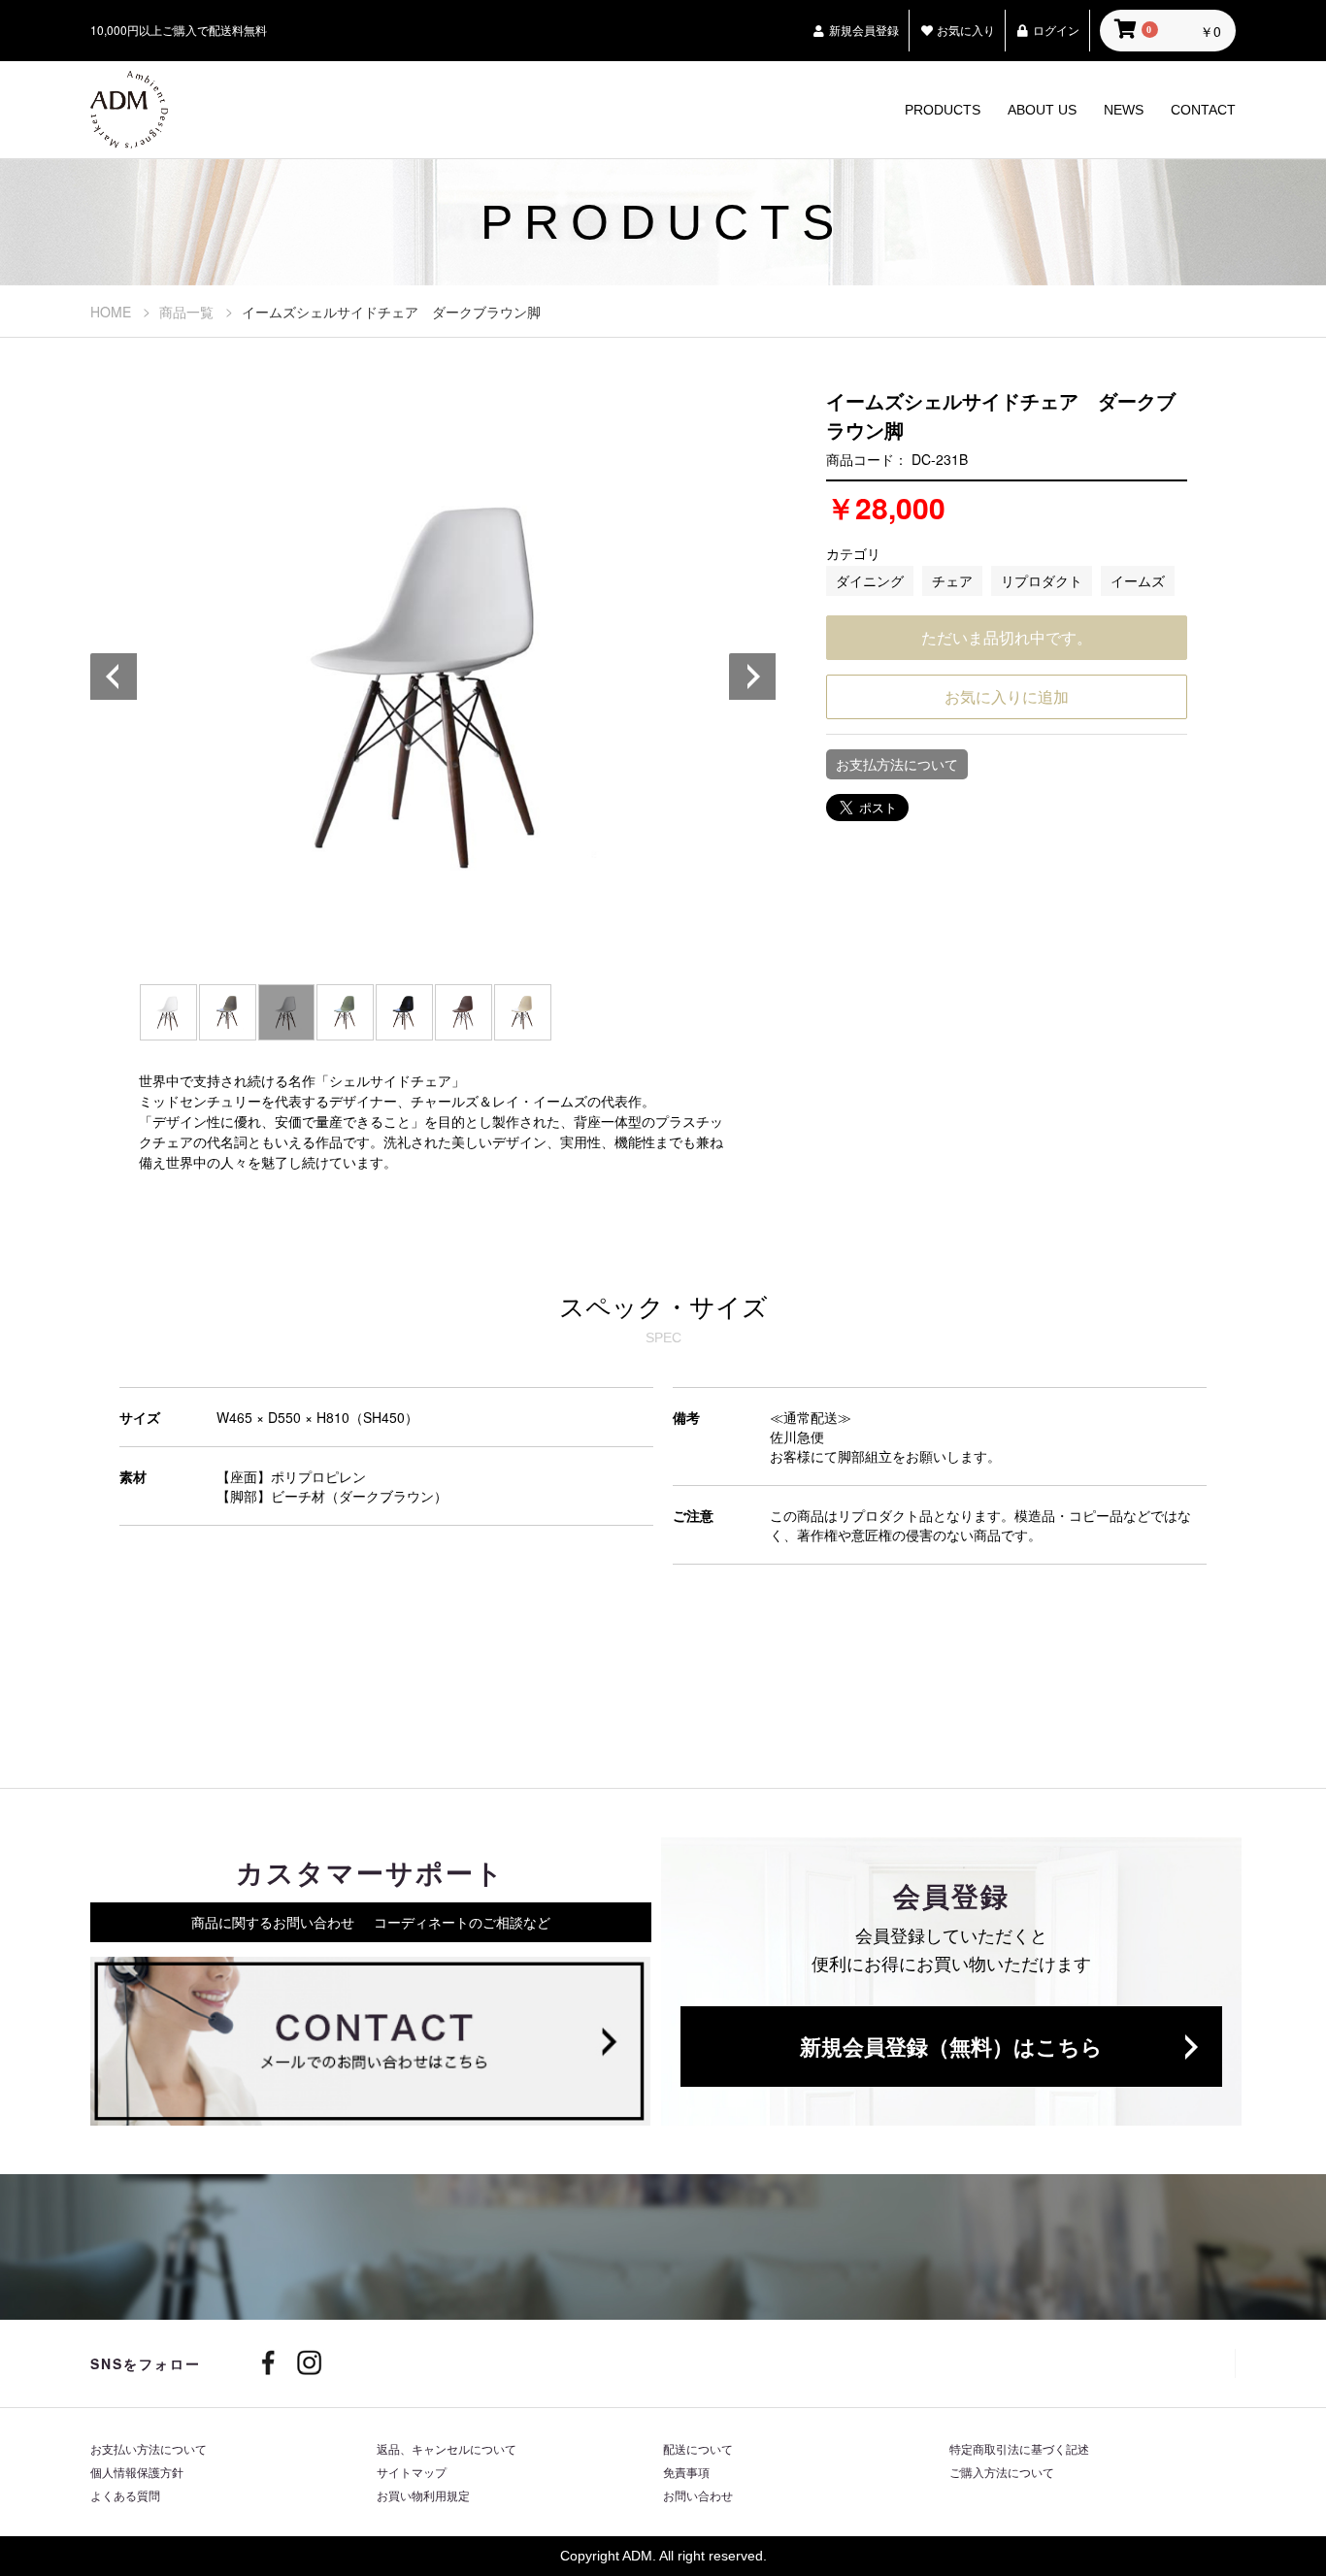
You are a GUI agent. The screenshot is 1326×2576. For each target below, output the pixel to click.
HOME (111, 312)
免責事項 (686, 2472)
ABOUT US (1042, 110)
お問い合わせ (698, 2495)
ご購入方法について (1002, 2472)
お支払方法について (897, 764)
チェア (952, 580)
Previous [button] (115, 677)
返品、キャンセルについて (447, 2448)
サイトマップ (412, 2472)
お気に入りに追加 (1007, 696)
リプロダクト (1042, 580)
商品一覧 (186, 312)
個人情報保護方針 (137, 2472)
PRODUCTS (943, 110)
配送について (698, 2448)
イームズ (1138, 580)
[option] (434, 677)
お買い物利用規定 (423, 2495)
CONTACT (1203, 110)
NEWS (1124, 110)
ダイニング (870, 580)
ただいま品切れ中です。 (1007, 637)
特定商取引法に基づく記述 (1019, 2448)
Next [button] (753, 677)
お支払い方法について (149, 2448)
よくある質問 (125, 2495)
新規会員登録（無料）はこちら (951, 2046)
